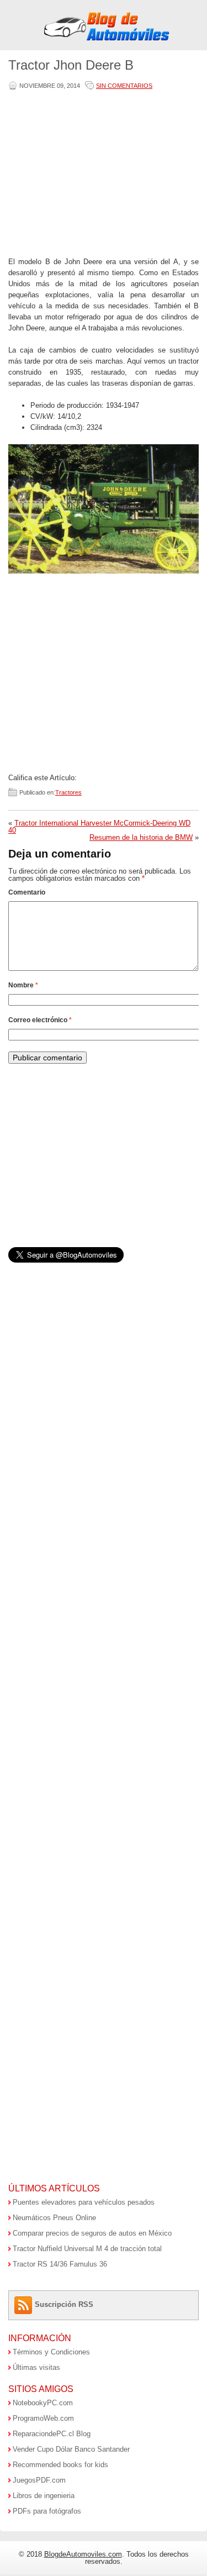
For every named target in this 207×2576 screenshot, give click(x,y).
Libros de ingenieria (44, 2496)
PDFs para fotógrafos (47, 2511)
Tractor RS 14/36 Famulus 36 (60, 2264)
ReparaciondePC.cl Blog (52, 2434)
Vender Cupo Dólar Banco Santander (71, 2449)
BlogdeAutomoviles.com (83, 2554)
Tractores (68, 792)
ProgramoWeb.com (43, 2418)
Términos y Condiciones (51, 2352)
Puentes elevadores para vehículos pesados (84, 2202)
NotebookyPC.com (43, 2403)
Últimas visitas (36, 2367)
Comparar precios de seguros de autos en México (92, 2233)
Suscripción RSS (64, 2304)
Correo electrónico (40, 1020)
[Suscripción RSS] (25, 2304)
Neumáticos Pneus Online (54, 2218)
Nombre (23, 985)
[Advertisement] (102, 175)
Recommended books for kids (60, 2465)
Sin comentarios (124, 86)
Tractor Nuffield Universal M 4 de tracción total (87, 2249)
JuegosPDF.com (39, 2480)
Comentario (27, 892)
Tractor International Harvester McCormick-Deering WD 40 (99, 827)
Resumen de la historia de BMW (141, 837)
